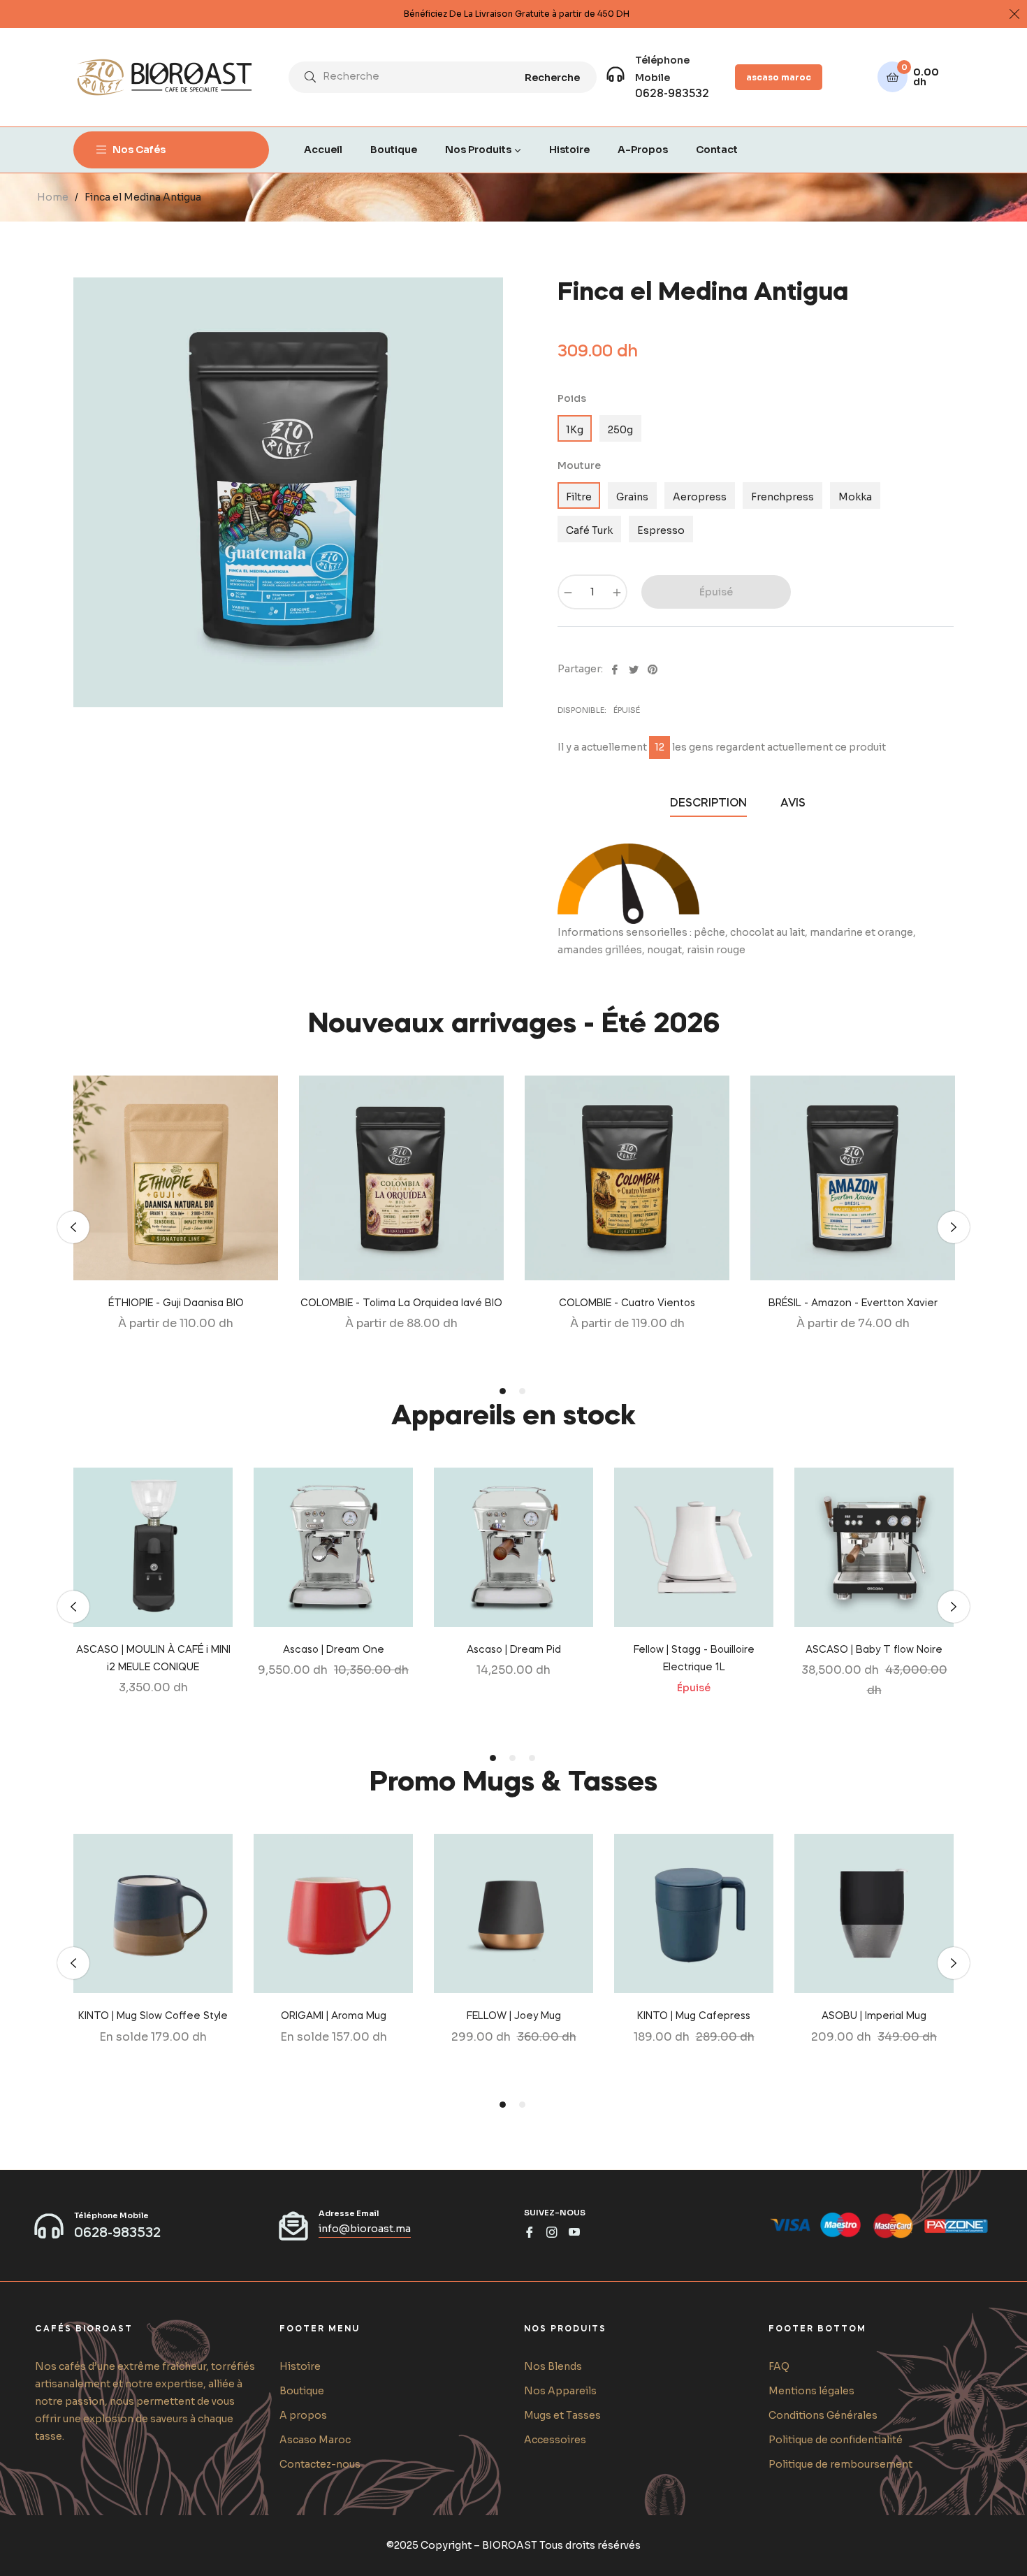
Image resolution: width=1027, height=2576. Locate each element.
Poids (572, 398)
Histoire (300, 2366)
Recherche (552, 78)
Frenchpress (782, 497)
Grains (632, 497)
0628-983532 (672, 94)
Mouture (579, 465)
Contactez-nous (320, 2464)
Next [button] (954, 1227)
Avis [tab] (794, 804)
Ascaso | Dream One (334, 1650)
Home (53, 197)
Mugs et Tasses (562, 2415)
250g (620, 430)
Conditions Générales (823, 2415)
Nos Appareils (560, 2391)
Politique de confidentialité (836, 2440)
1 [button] (503, 1391)
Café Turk (589, 530)
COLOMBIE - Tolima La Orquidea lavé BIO (401, 1303)
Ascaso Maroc (315, 2440)
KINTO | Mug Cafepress (694, 2016)
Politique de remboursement (840, 2464)
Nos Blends (553, 2366)
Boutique (302, 2391)
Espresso (661, 530)
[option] (176, 1228)
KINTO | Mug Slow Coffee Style (153, 2016)
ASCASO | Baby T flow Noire (874, 1650)
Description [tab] (708, 804)
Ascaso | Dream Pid (514, 1650)
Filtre (579, 497)
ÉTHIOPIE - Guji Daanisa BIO (176, 1303)
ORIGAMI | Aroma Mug (334, 2016)
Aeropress (700, 497)
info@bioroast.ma (365, 2229)
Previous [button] (73, 1227)
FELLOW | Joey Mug (514, 2016)
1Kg (575, 430)
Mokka (855, 497)
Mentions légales (811, 2391)
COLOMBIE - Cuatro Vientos (627, 1303)
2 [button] (522, 1391)
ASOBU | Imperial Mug (874, 2016)
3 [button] (532, 1758)
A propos (303, 2415)
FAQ (779, 2366)
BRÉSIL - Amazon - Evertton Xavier (853, 1303)
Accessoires (555, 2440)
